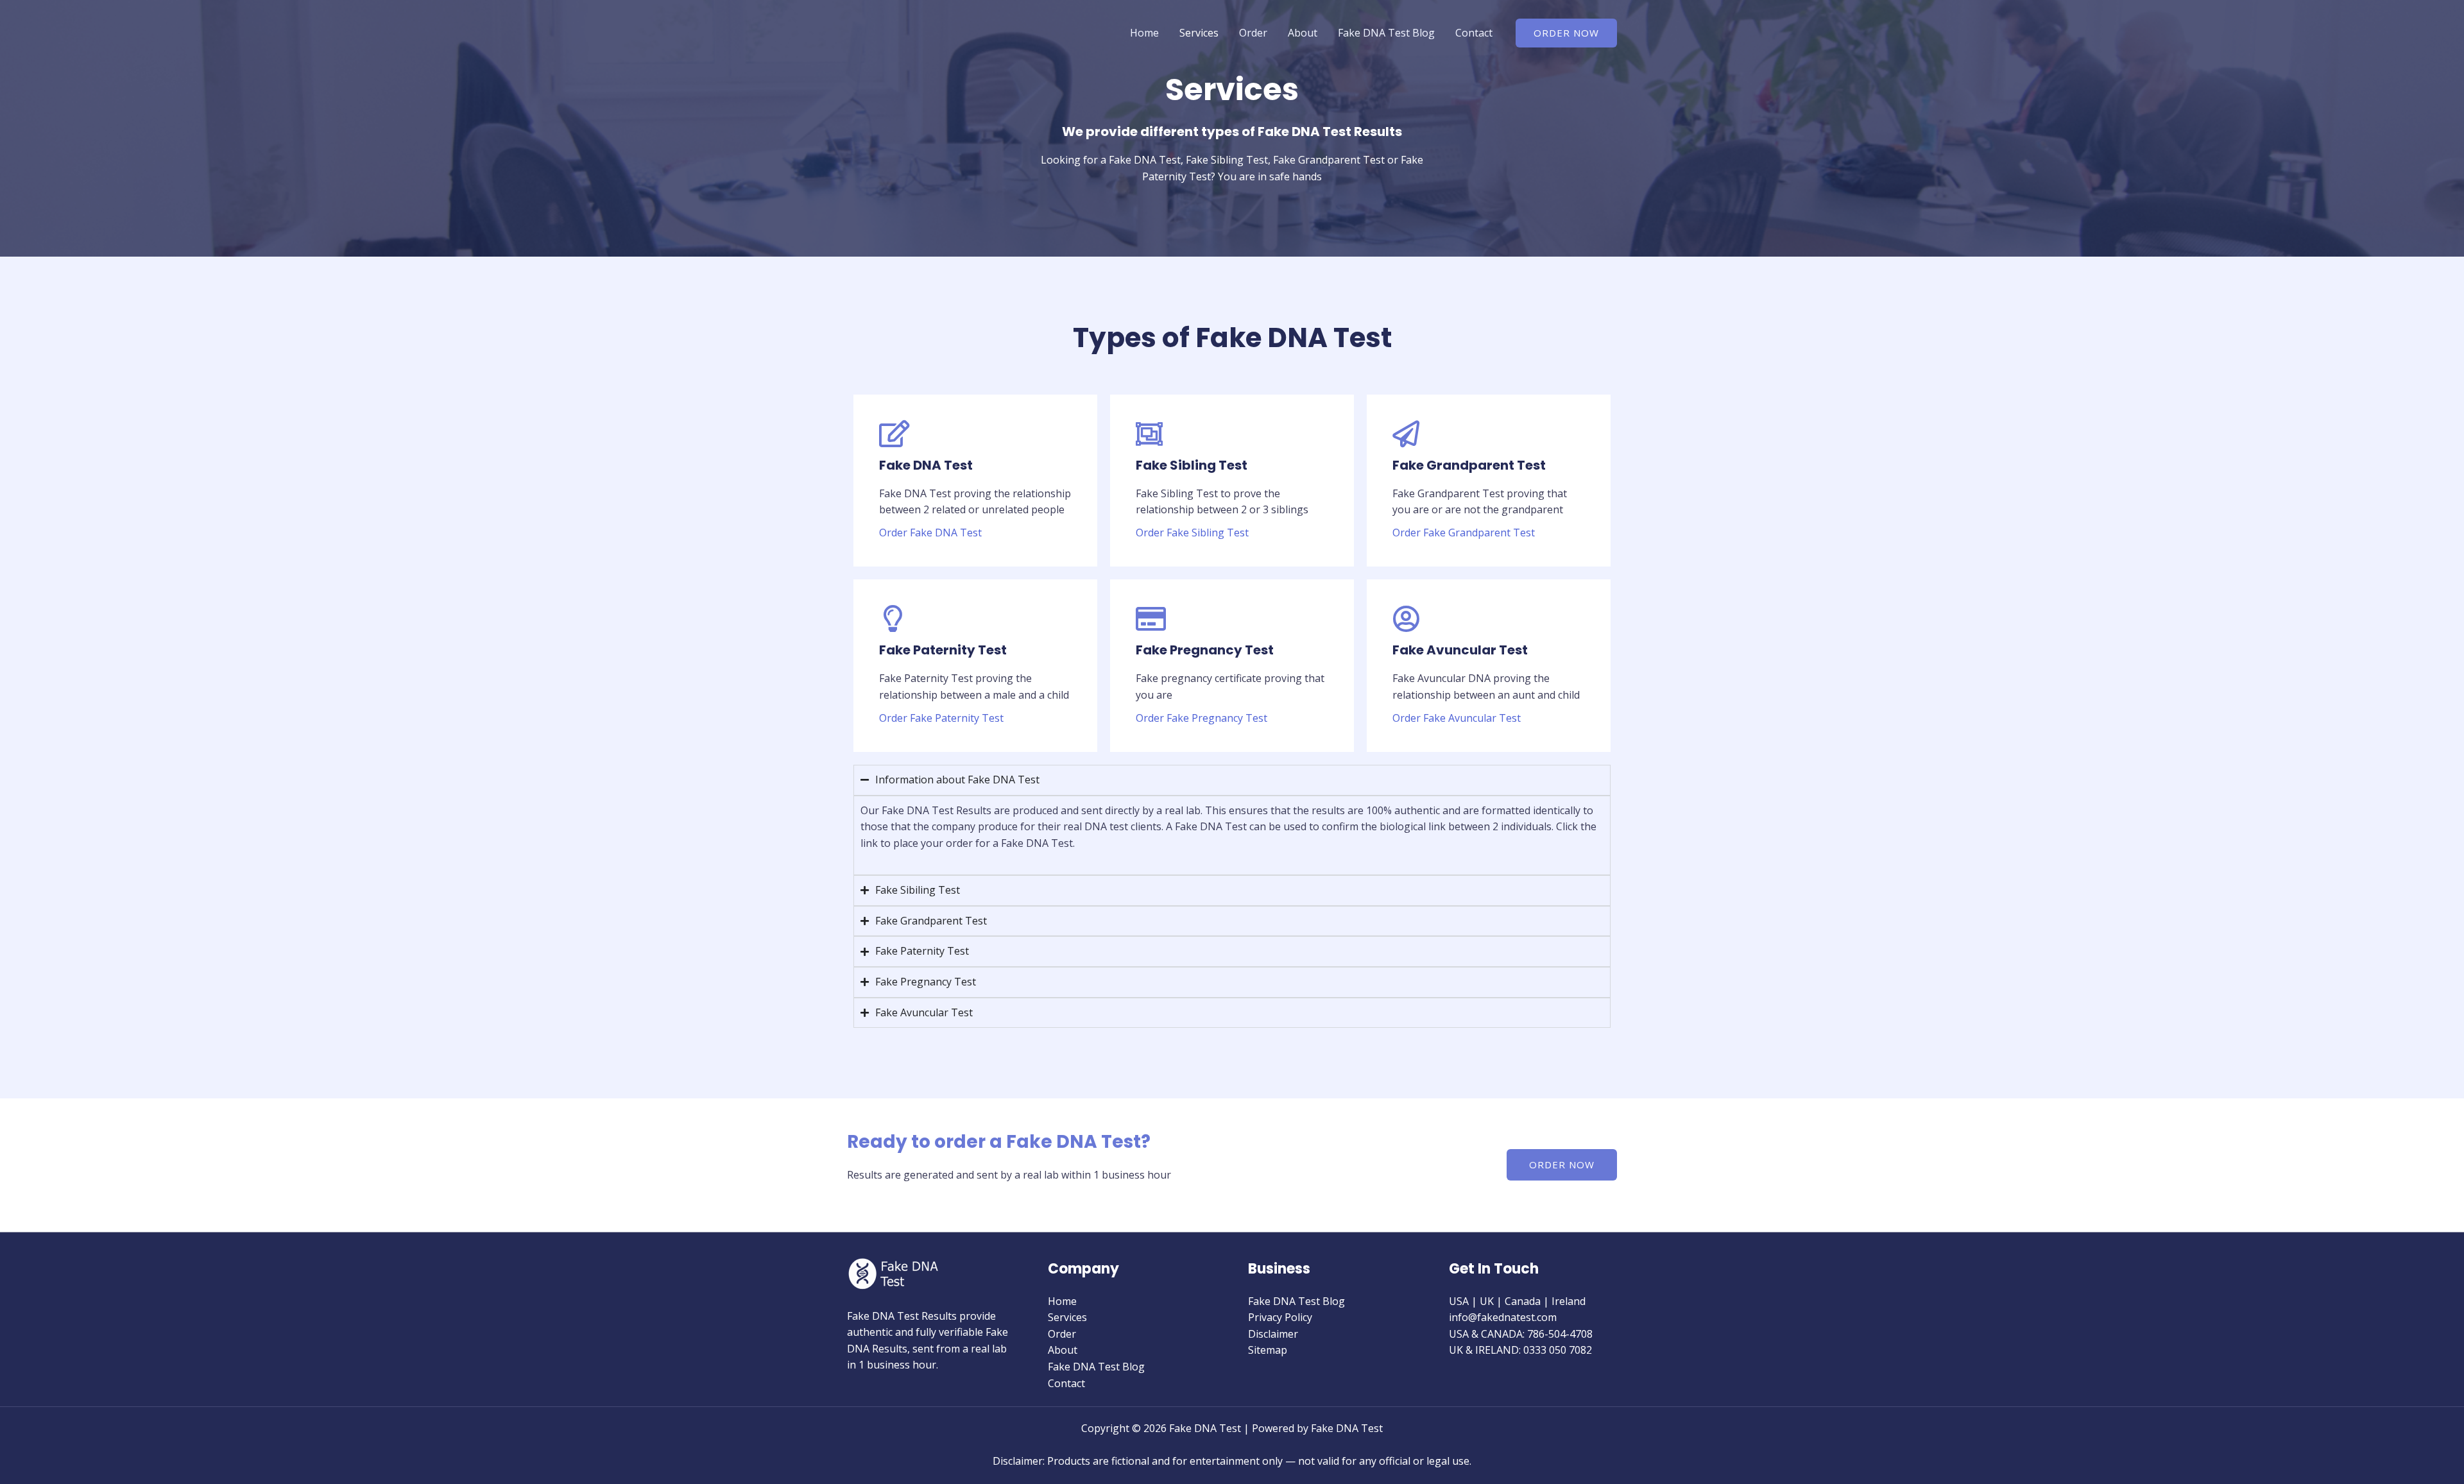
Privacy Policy (1280, 1317)
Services (1199, 33)
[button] (1566, 33)
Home (1144, 33)
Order (1253, 33)
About (1303, 33)
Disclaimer (1273, 1334)
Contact (1474, 33)
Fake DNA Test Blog (1386, 33)
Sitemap (1268, 1350)
